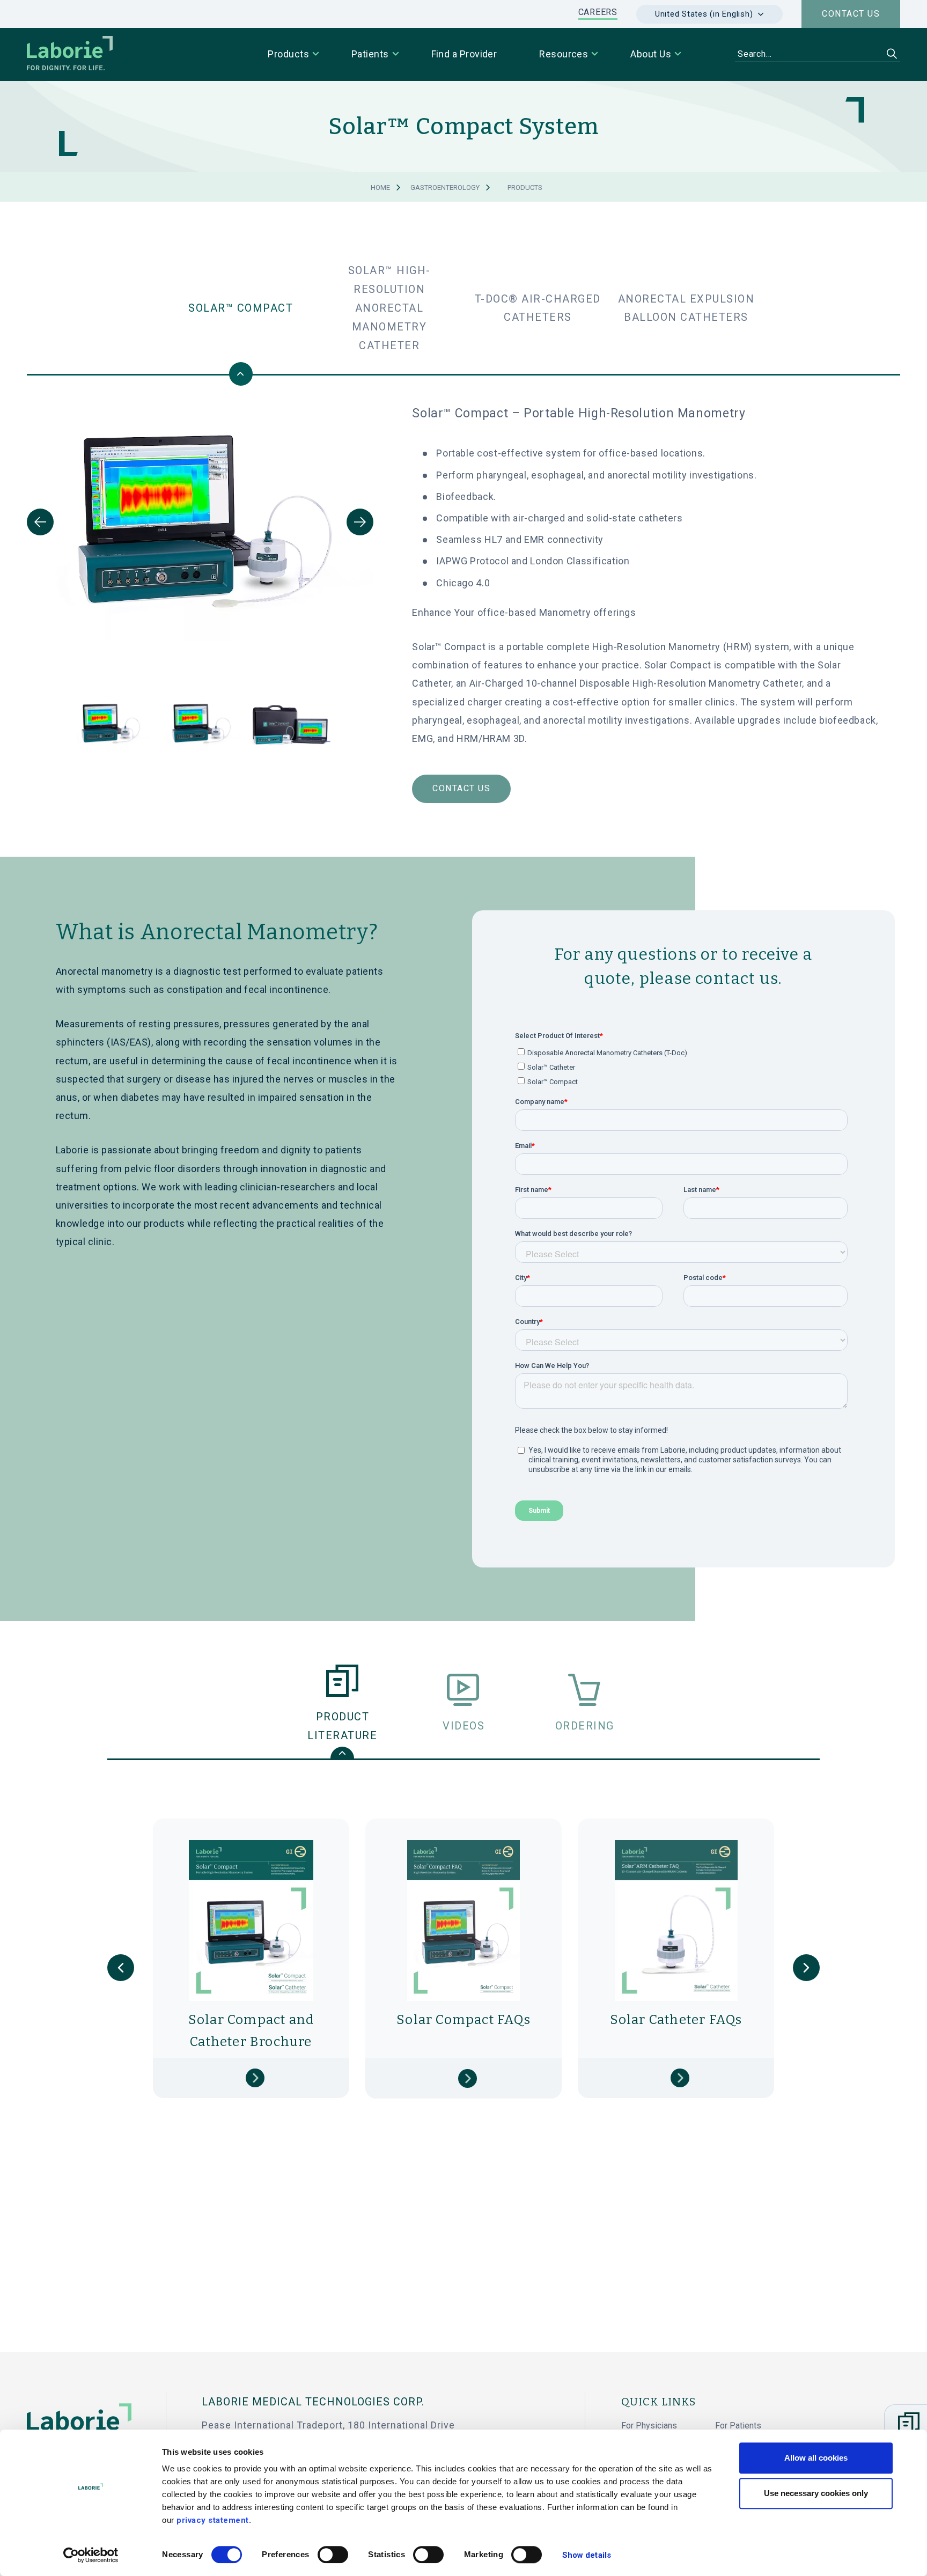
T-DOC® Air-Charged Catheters (538, 308)
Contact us (851, 14)
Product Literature (342, 1726)
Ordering (585, 1726)
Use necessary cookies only (816, 2493)
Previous (40, 522)
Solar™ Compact (241, 308)
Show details (587, 2555)
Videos (464, 1726)
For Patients (738, 2426)
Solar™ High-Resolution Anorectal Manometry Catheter (389, 308)
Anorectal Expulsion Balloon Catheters (686, 308)
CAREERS (598, 12)
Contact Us (461, 788)
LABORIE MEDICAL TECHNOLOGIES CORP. (313, 2402)
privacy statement (213, 2520)
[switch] (333, 2555)
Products (525, 187)
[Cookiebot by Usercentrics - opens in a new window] (91, 2555)
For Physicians (649, 2426)
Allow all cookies (816, 2458)
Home (380, 187)
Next (360, 522)
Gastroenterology (445, 187)
